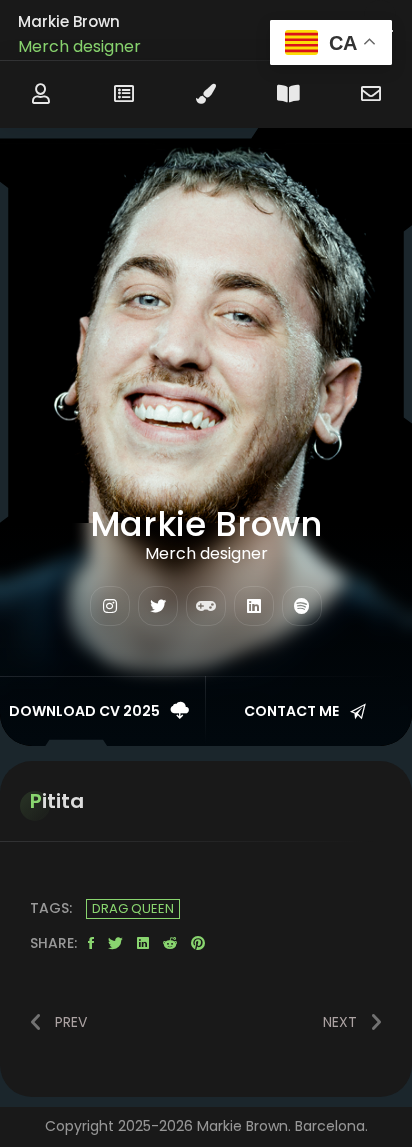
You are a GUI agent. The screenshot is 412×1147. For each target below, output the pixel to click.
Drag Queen (133, 908)
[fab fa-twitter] (158, 606)
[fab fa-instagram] (110, 606)
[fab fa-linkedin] (254, 606)
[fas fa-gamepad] (206, 606)
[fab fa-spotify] (302, 606)
